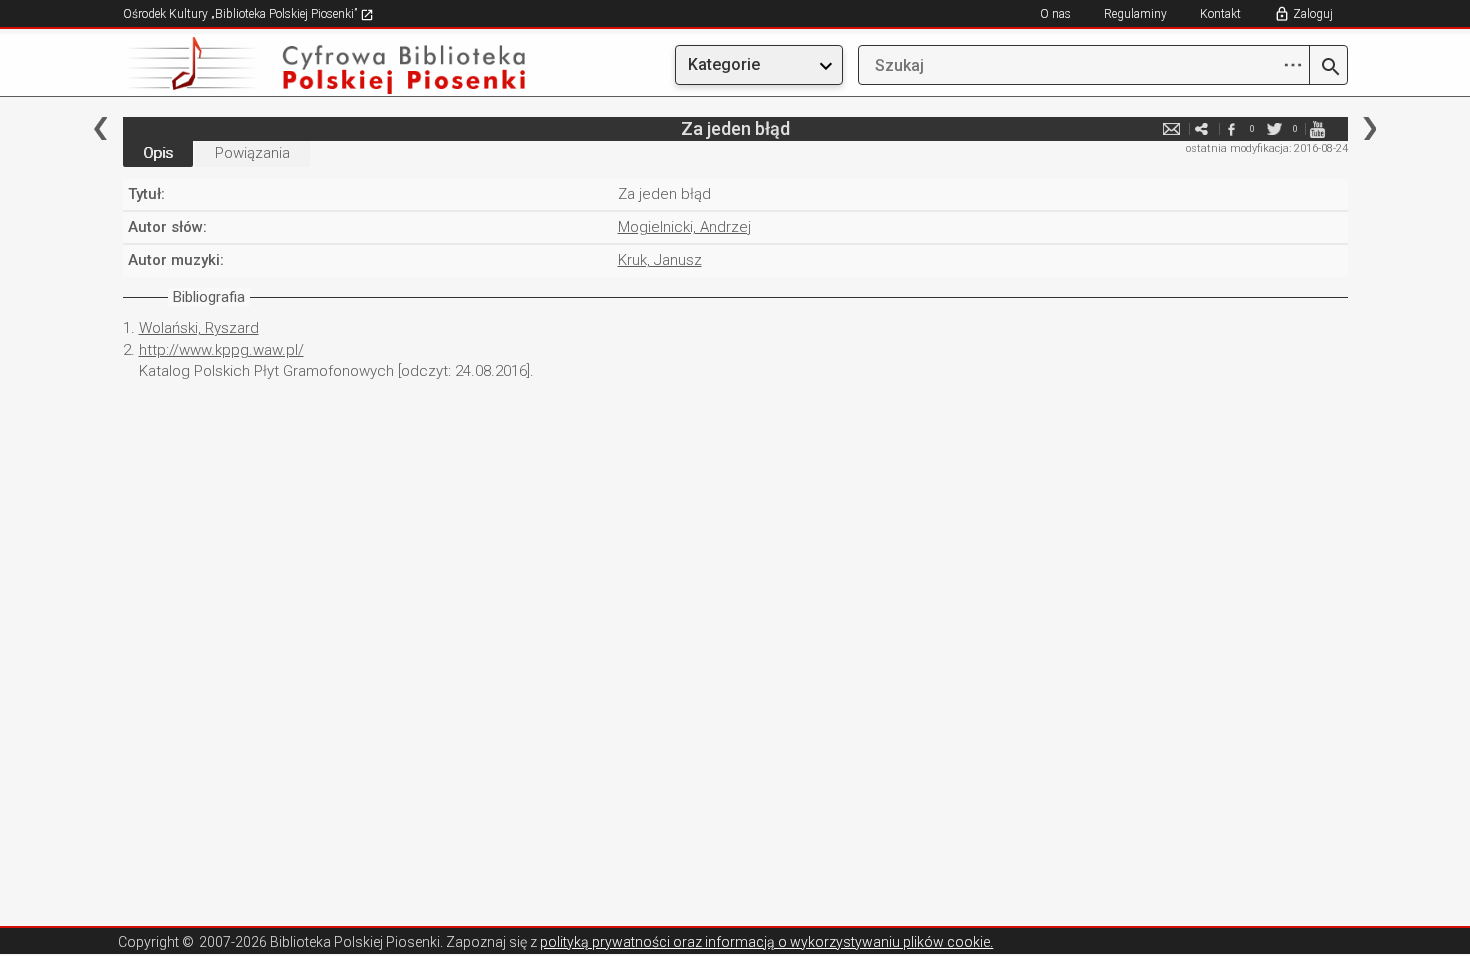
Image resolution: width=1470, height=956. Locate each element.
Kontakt (1220, 14)
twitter (1275, 128)
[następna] (1369, 128)
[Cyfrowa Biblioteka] (307, 65)
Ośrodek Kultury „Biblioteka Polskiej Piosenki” (241, 14)
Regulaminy (1135, 14)
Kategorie (724, 64)
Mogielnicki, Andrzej (684, 227)
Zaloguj (1313, 14)
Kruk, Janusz (660, 260)
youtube (1318, 128)
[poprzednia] (100, 128)
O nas (1055, 14)
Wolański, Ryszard (199, 328)
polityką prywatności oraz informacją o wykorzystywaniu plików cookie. (766, 942)
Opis (158, 153)
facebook (1232, 128)
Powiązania (252, 153)
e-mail (1172, 128)
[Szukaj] (1328, 68)
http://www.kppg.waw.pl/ (221, 350)
